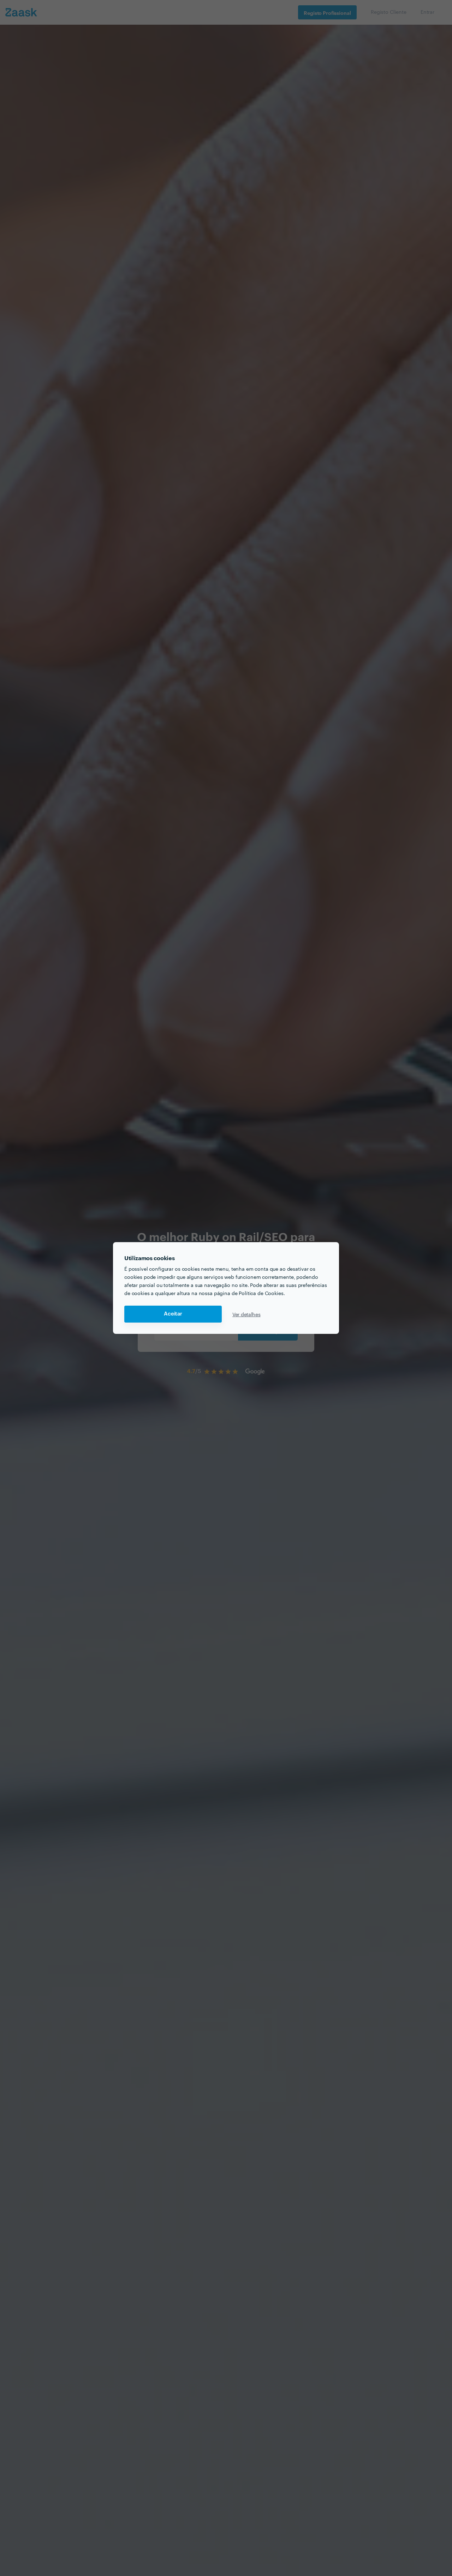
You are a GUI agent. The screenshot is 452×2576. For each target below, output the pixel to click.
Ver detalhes (246, 1314)
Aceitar (173, 1314)
